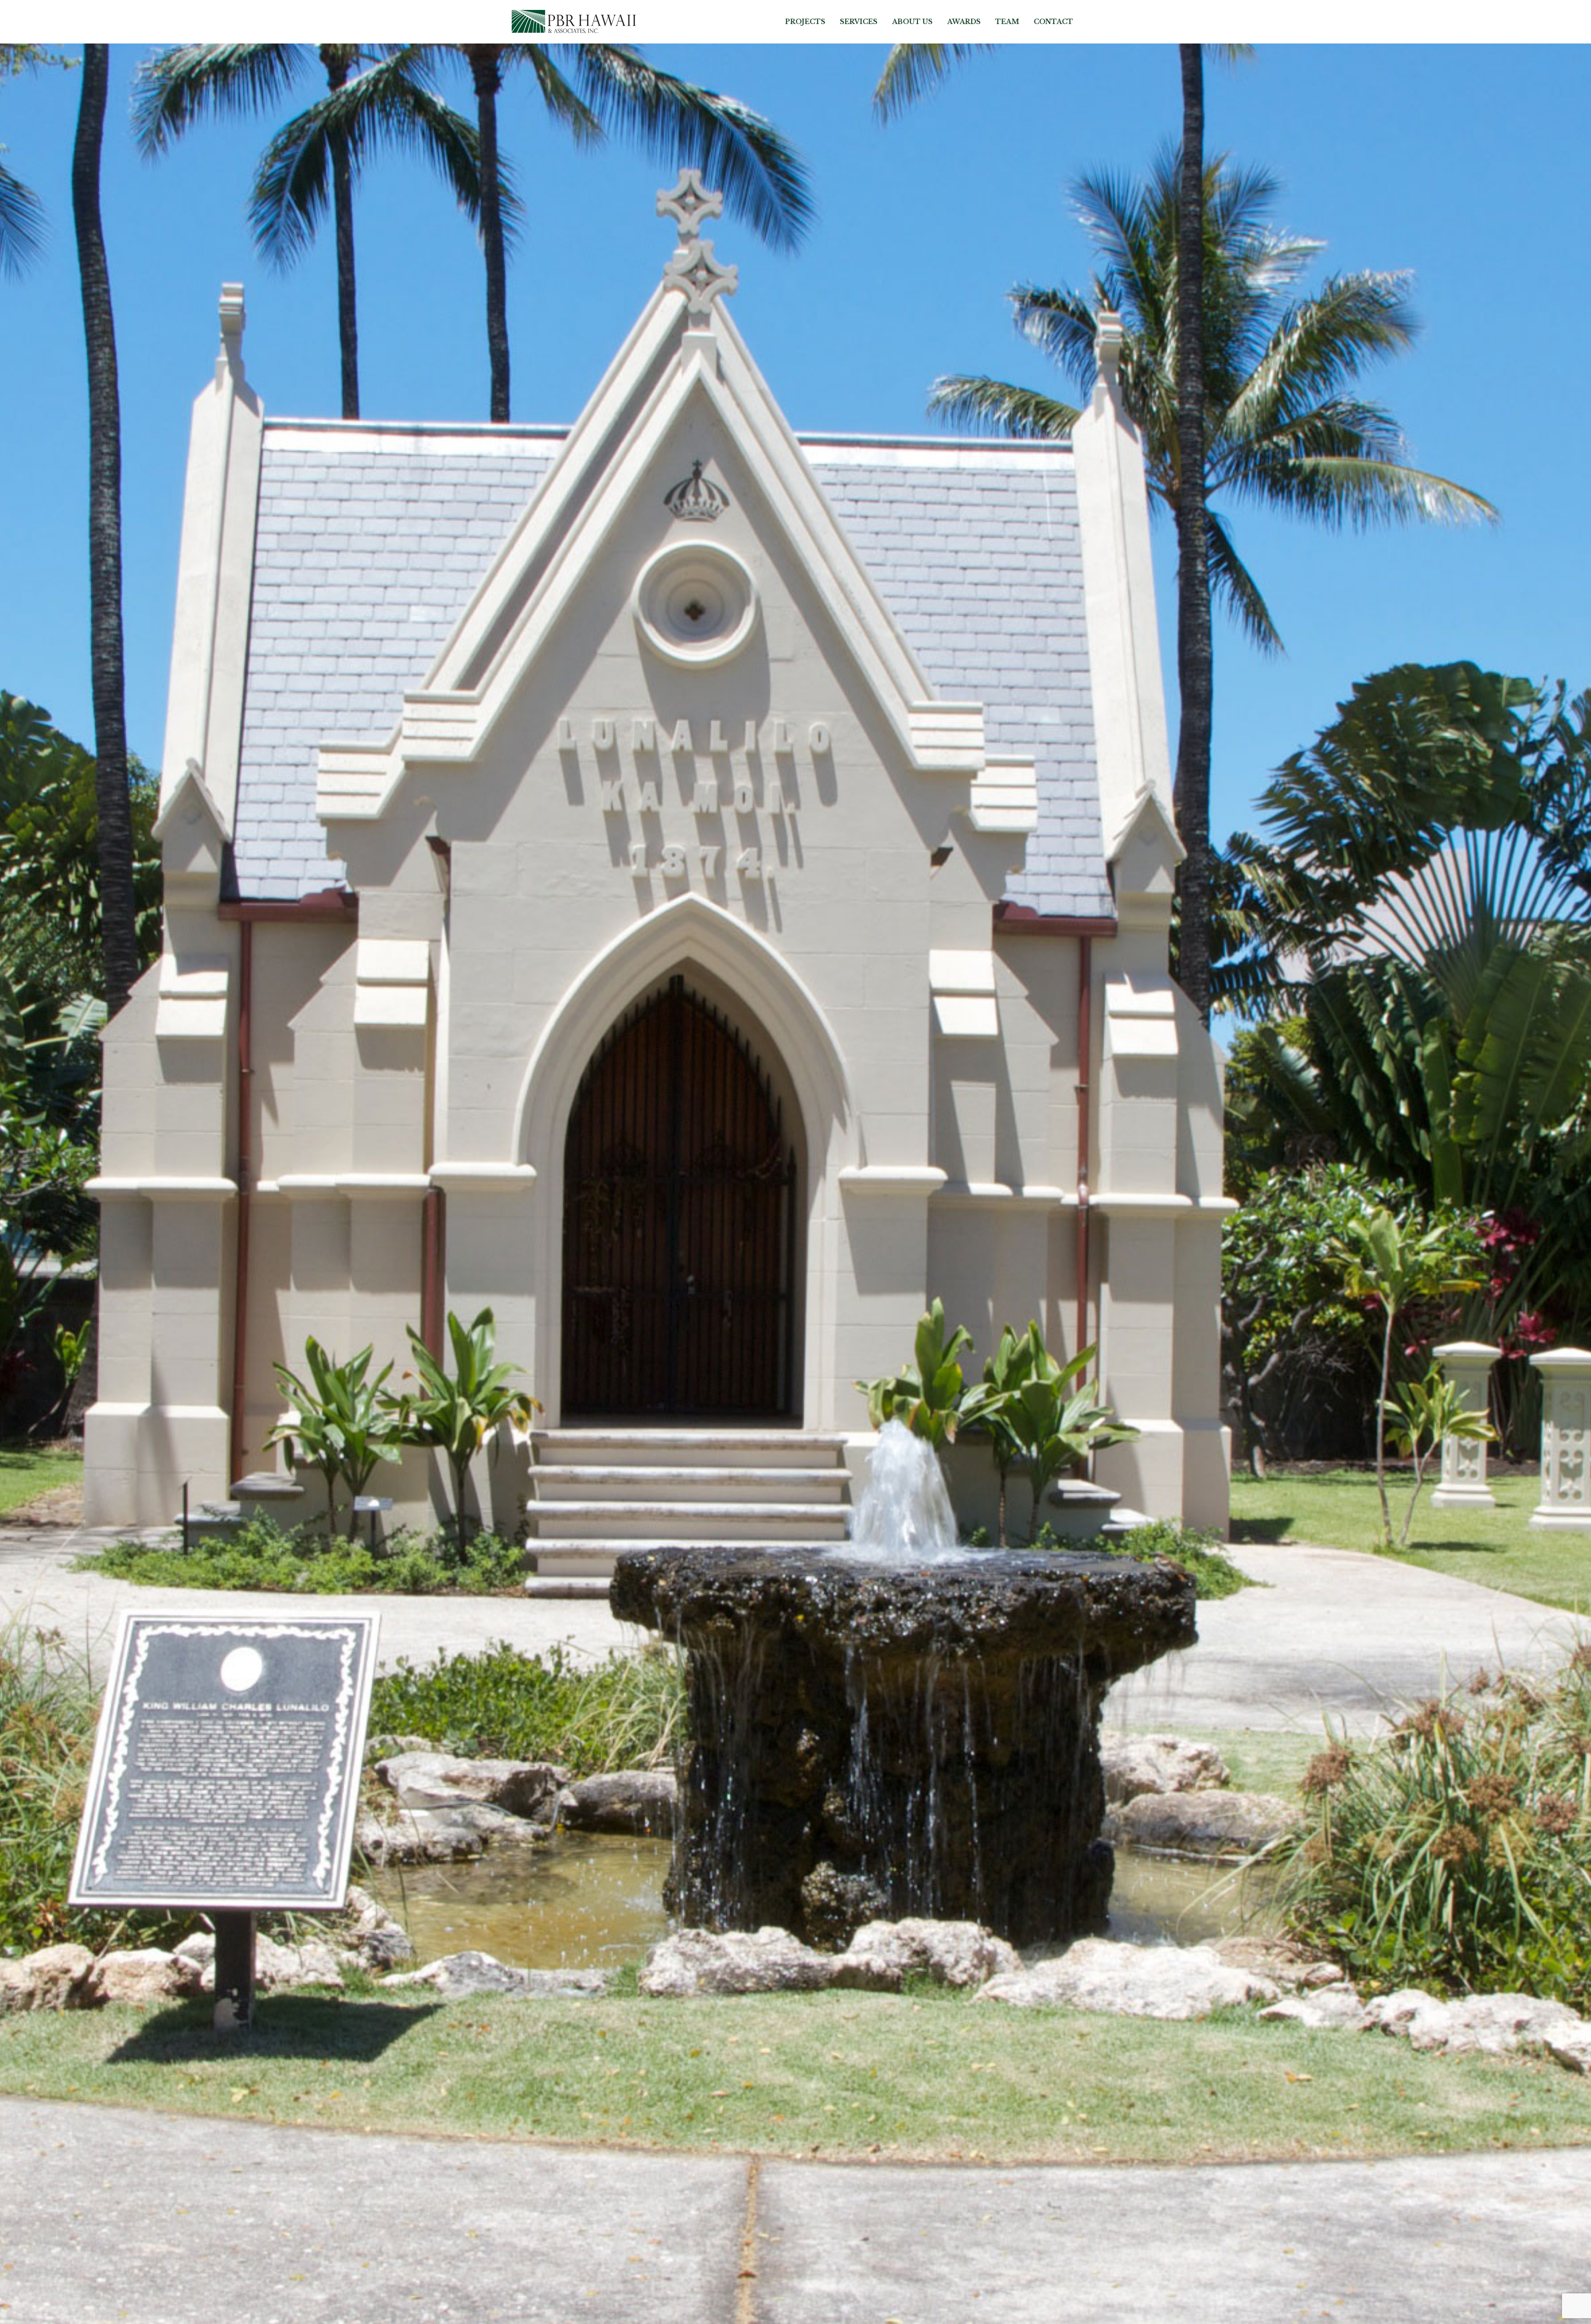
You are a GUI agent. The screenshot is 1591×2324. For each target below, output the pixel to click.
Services (859, 22)
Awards (964, 22)
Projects (805, 22)
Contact (1053, 22)
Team (1007, 22)
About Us (912, 22)
